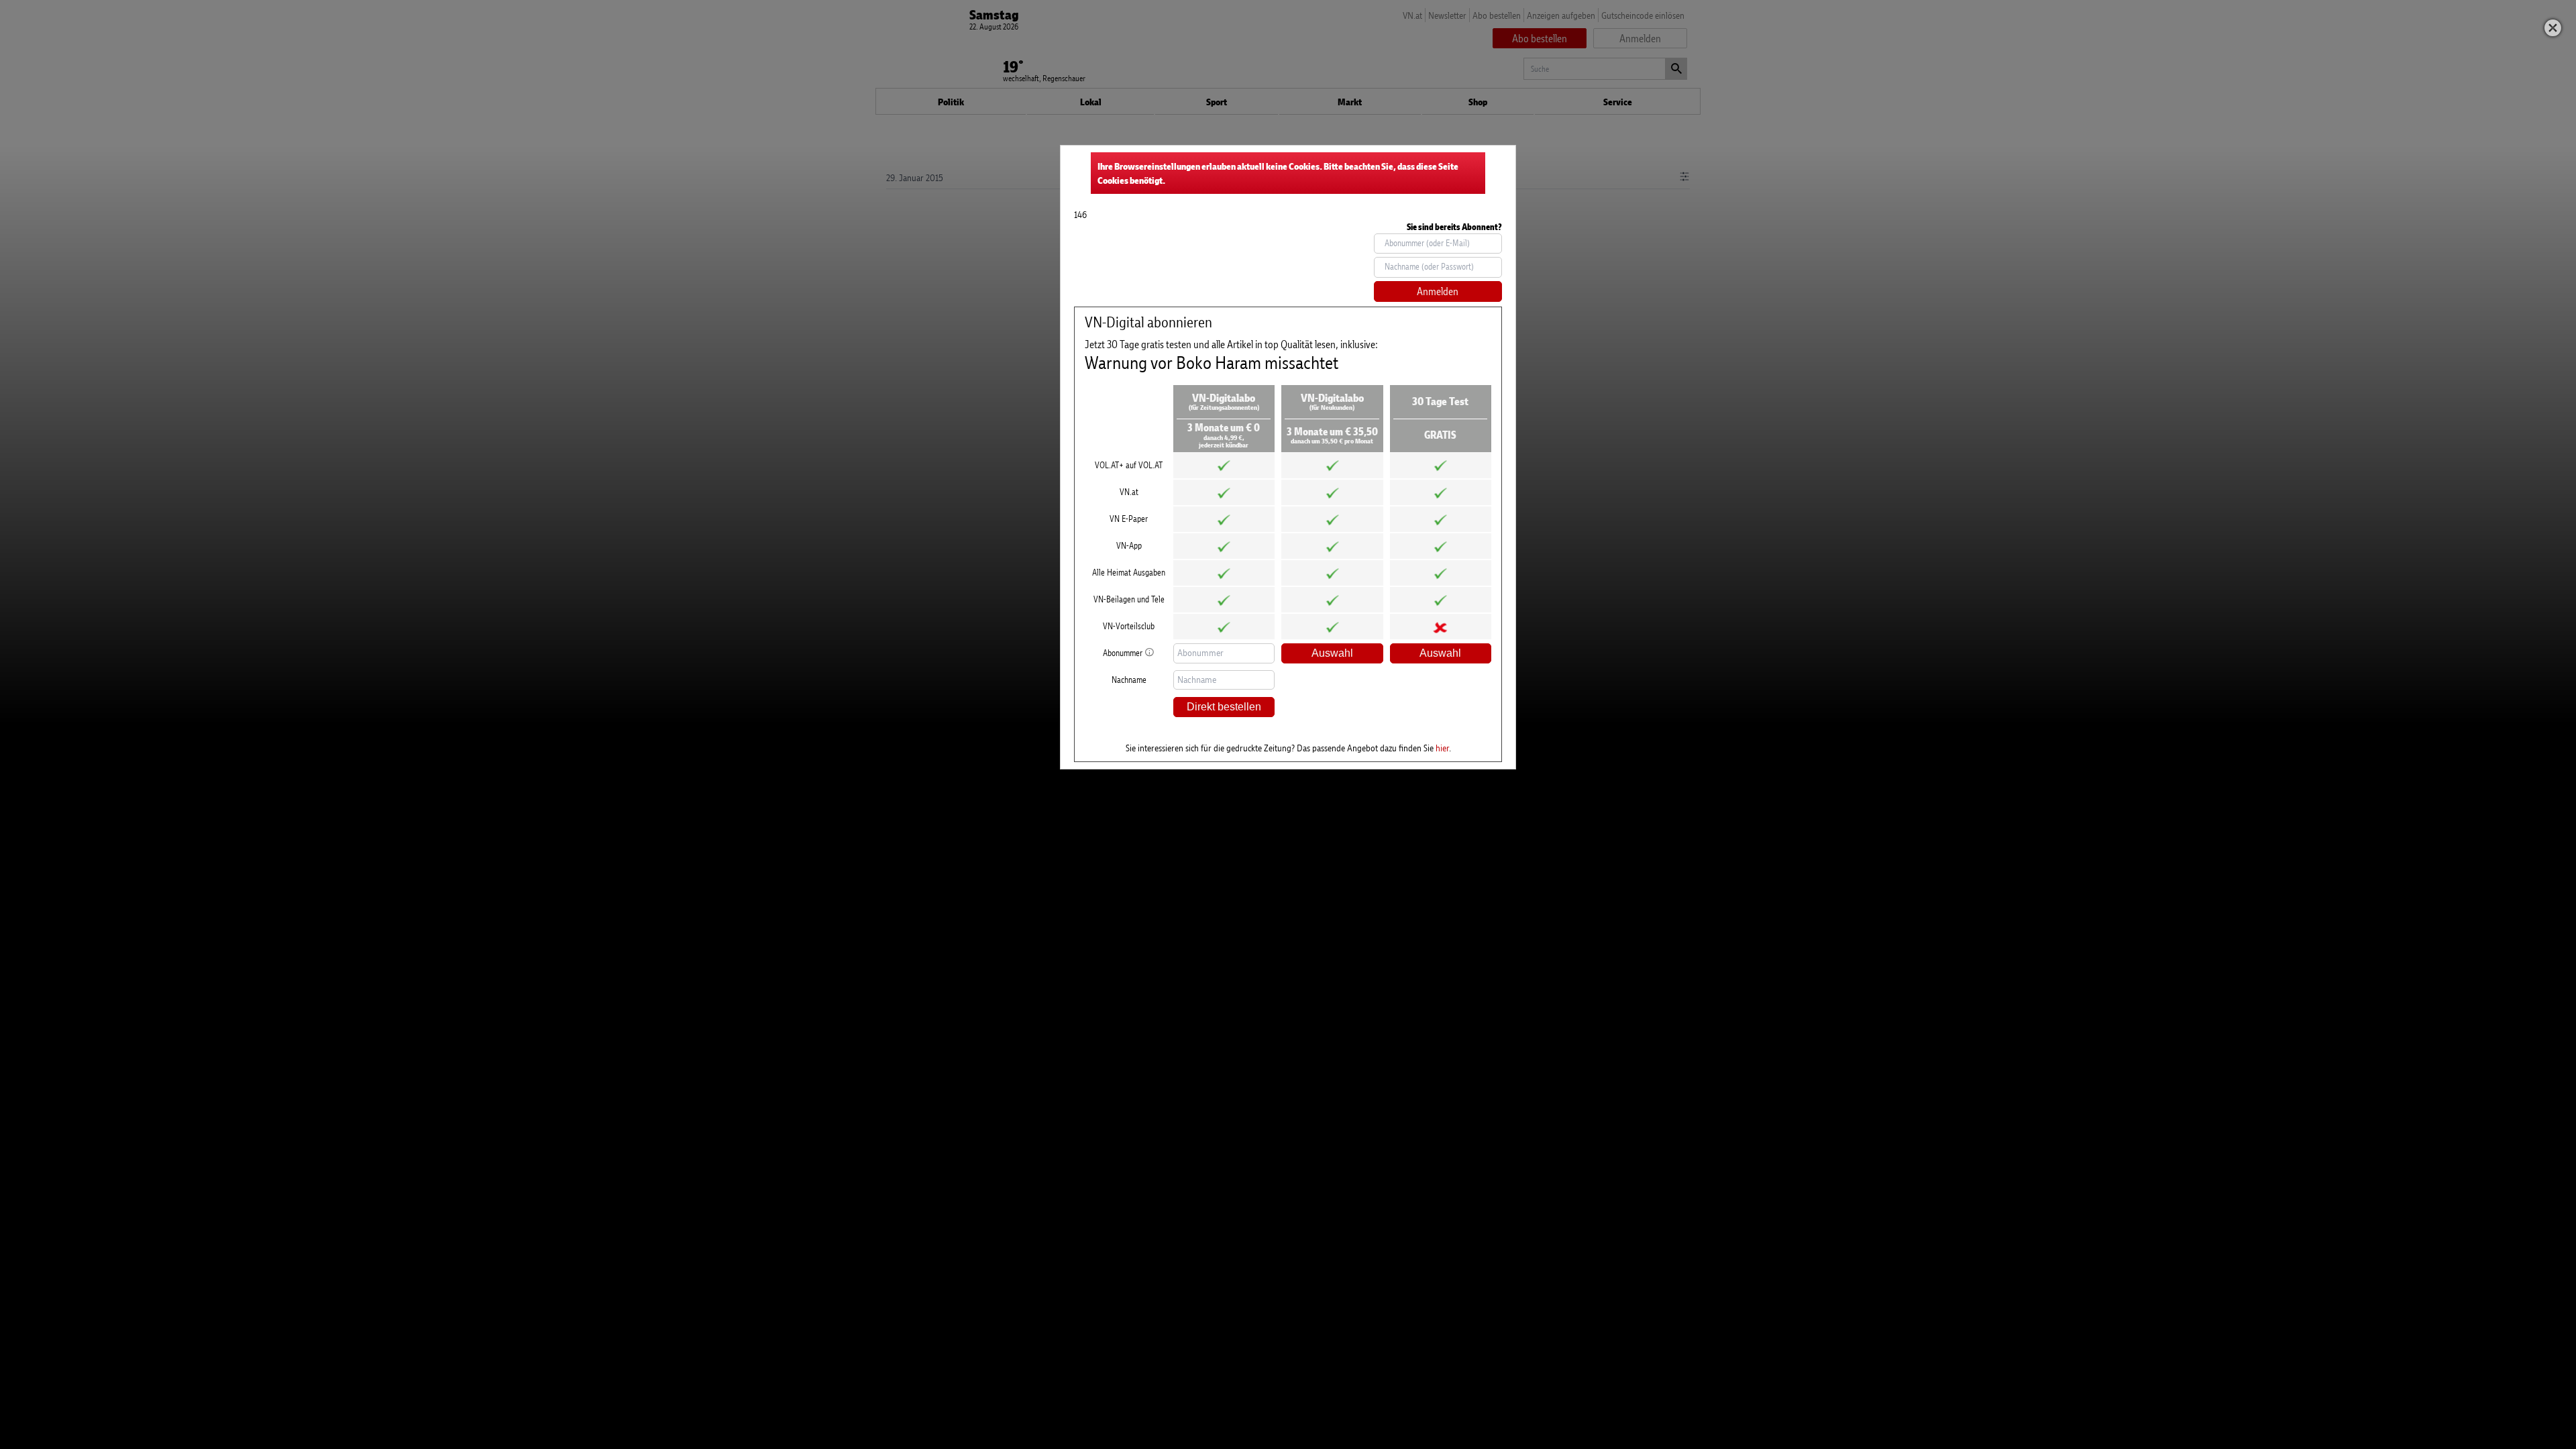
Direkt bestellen (1224, 707)
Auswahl (1332, 653)
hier (1442, 748)
